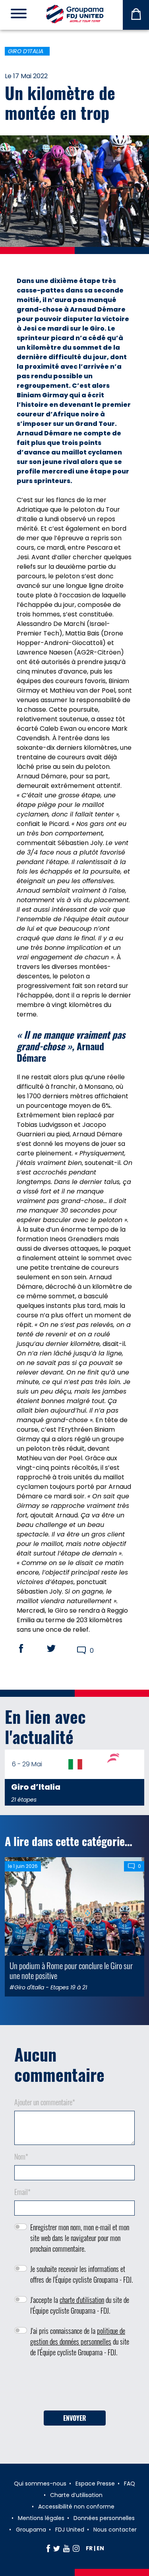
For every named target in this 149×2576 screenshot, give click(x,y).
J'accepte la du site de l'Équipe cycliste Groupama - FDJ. (80, 2305)
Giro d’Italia (26, 51)
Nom (21, 2156)
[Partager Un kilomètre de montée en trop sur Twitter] (59, 1648)
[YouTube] (66, 2548)
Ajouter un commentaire (45, 2102)
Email (22, 2192)
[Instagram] (76, 2548)
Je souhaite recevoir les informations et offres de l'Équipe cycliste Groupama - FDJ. (81, 2274)
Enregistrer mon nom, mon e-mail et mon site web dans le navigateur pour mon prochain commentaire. (80, 2238)
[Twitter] (57, 2548)
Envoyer (75, 2418)
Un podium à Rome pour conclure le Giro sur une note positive (71, 1970)
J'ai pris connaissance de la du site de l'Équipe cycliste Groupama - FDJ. (80, 2341)
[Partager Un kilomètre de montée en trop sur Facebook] (29, 1648)
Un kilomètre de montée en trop (60, 102)
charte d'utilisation (82, 2300)
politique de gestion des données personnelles (78, 2336)
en (100, 2548)
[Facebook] (48, 2548)
